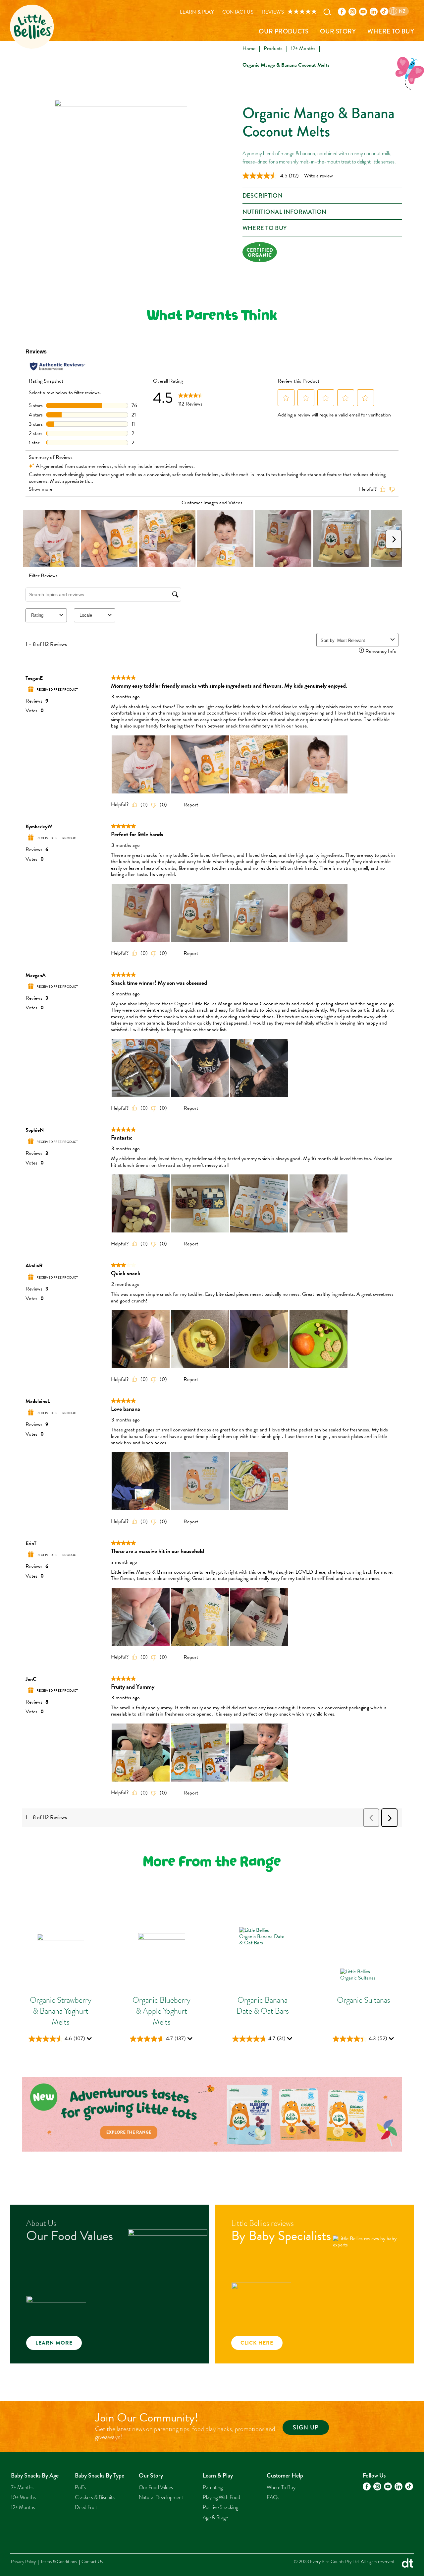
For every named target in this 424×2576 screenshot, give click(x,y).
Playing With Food (221, 2497)
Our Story (338, 31)
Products (273, 48)
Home (249, 48)
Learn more (54, 2343)
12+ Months (303, 48)
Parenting (213, 2487)
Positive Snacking (220, 2507)
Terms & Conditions (59, 2562)
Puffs (80, 2487)
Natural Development (161, 2497)
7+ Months (22, 2487)
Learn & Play (197, 12)
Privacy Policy (23, 2562)
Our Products (284, 31)
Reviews (273, 12)
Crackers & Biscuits (95, 2497)
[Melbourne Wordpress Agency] (407, 2565)
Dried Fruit (86, 2507)
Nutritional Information (285, 212)
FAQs (273, 2497)
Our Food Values (156, 2487)
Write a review (318, 176)
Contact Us (238, 12)
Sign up (306, 2427)
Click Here (257, 2343)
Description (263, 196)
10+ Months (23, 2497)
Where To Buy (391, 31)
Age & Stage (215, 2518)
